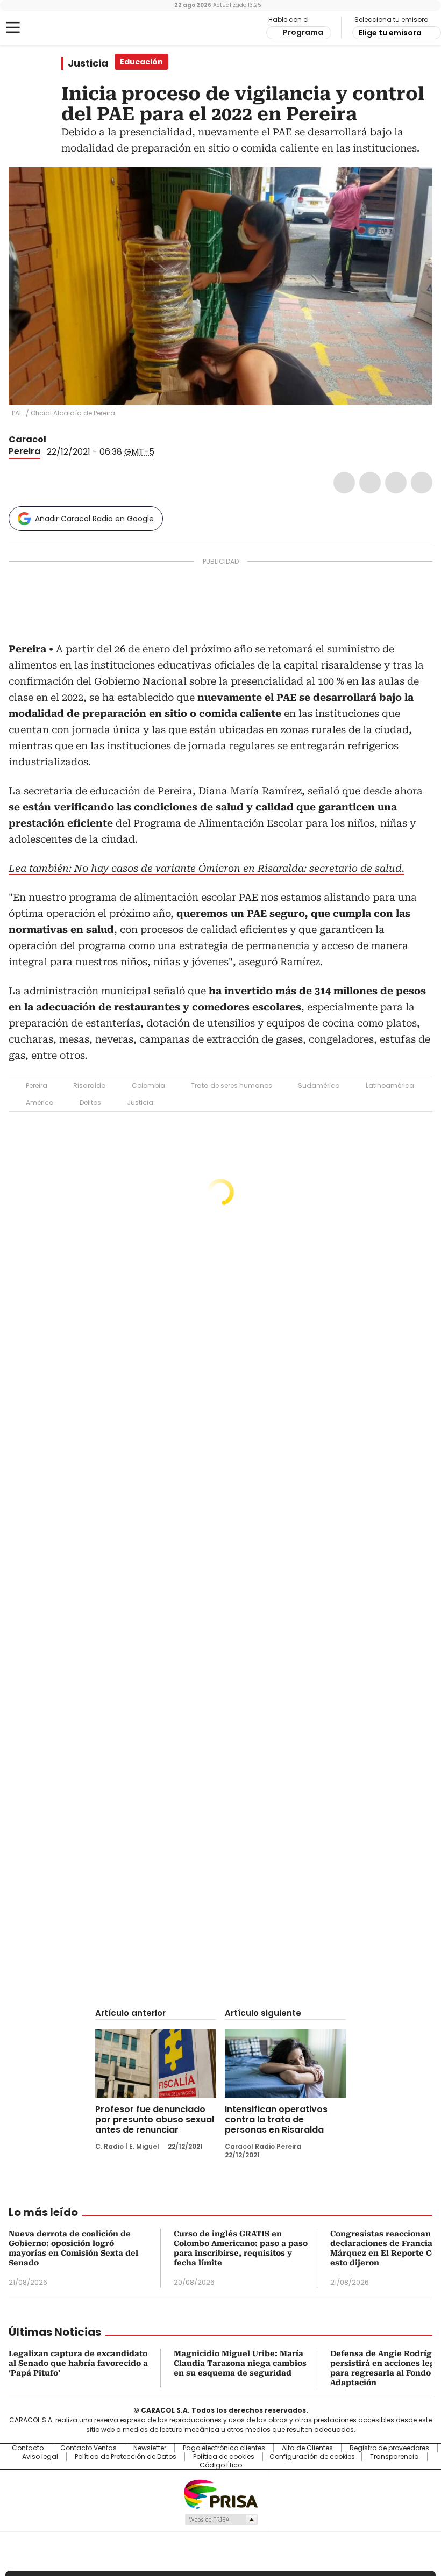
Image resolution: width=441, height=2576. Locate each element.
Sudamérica (319, 1085)
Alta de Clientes (307, 2448)
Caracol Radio (51, 28)
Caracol (27, 439)
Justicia (88, 63)
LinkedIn (396, 483)
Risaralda (90, 1085)
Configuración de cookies (312, 2457)
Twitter (370, 483)
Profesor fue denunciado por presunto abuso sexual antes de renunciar (155, 2119)
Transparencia (394, 2457)
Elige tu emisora (390, 33)
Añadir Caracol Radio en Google (94, 519)
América (40, 1103)
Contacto (28, 2448)
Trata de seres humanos (232, 1085)
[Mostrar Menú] (13, 27)
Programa (303, 32)
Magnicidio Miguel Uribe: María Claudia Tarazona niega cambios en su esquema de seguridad (240, 2363)
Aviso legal (40, 2457)
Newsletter (150, 2448)
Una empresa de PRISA (220, 2494)
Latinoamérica (390, 1085)
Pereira (24, 451)
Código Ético (221, 2465)
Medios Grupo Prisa (221, 2520)
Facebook (344, 483)
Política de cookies (224, 2457)
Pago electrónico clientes (224, 2448)
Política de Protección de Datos (126, 2457)
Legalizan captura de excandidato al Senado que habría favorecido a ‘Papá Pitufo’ (78, 2363)
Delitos (90, 1103)
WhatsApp (422, 483)
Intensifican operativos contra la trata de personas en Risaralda (276, 2119)
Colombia (148, 1085)
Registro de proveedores (389, 2448)
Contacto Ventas (88, 2448)
